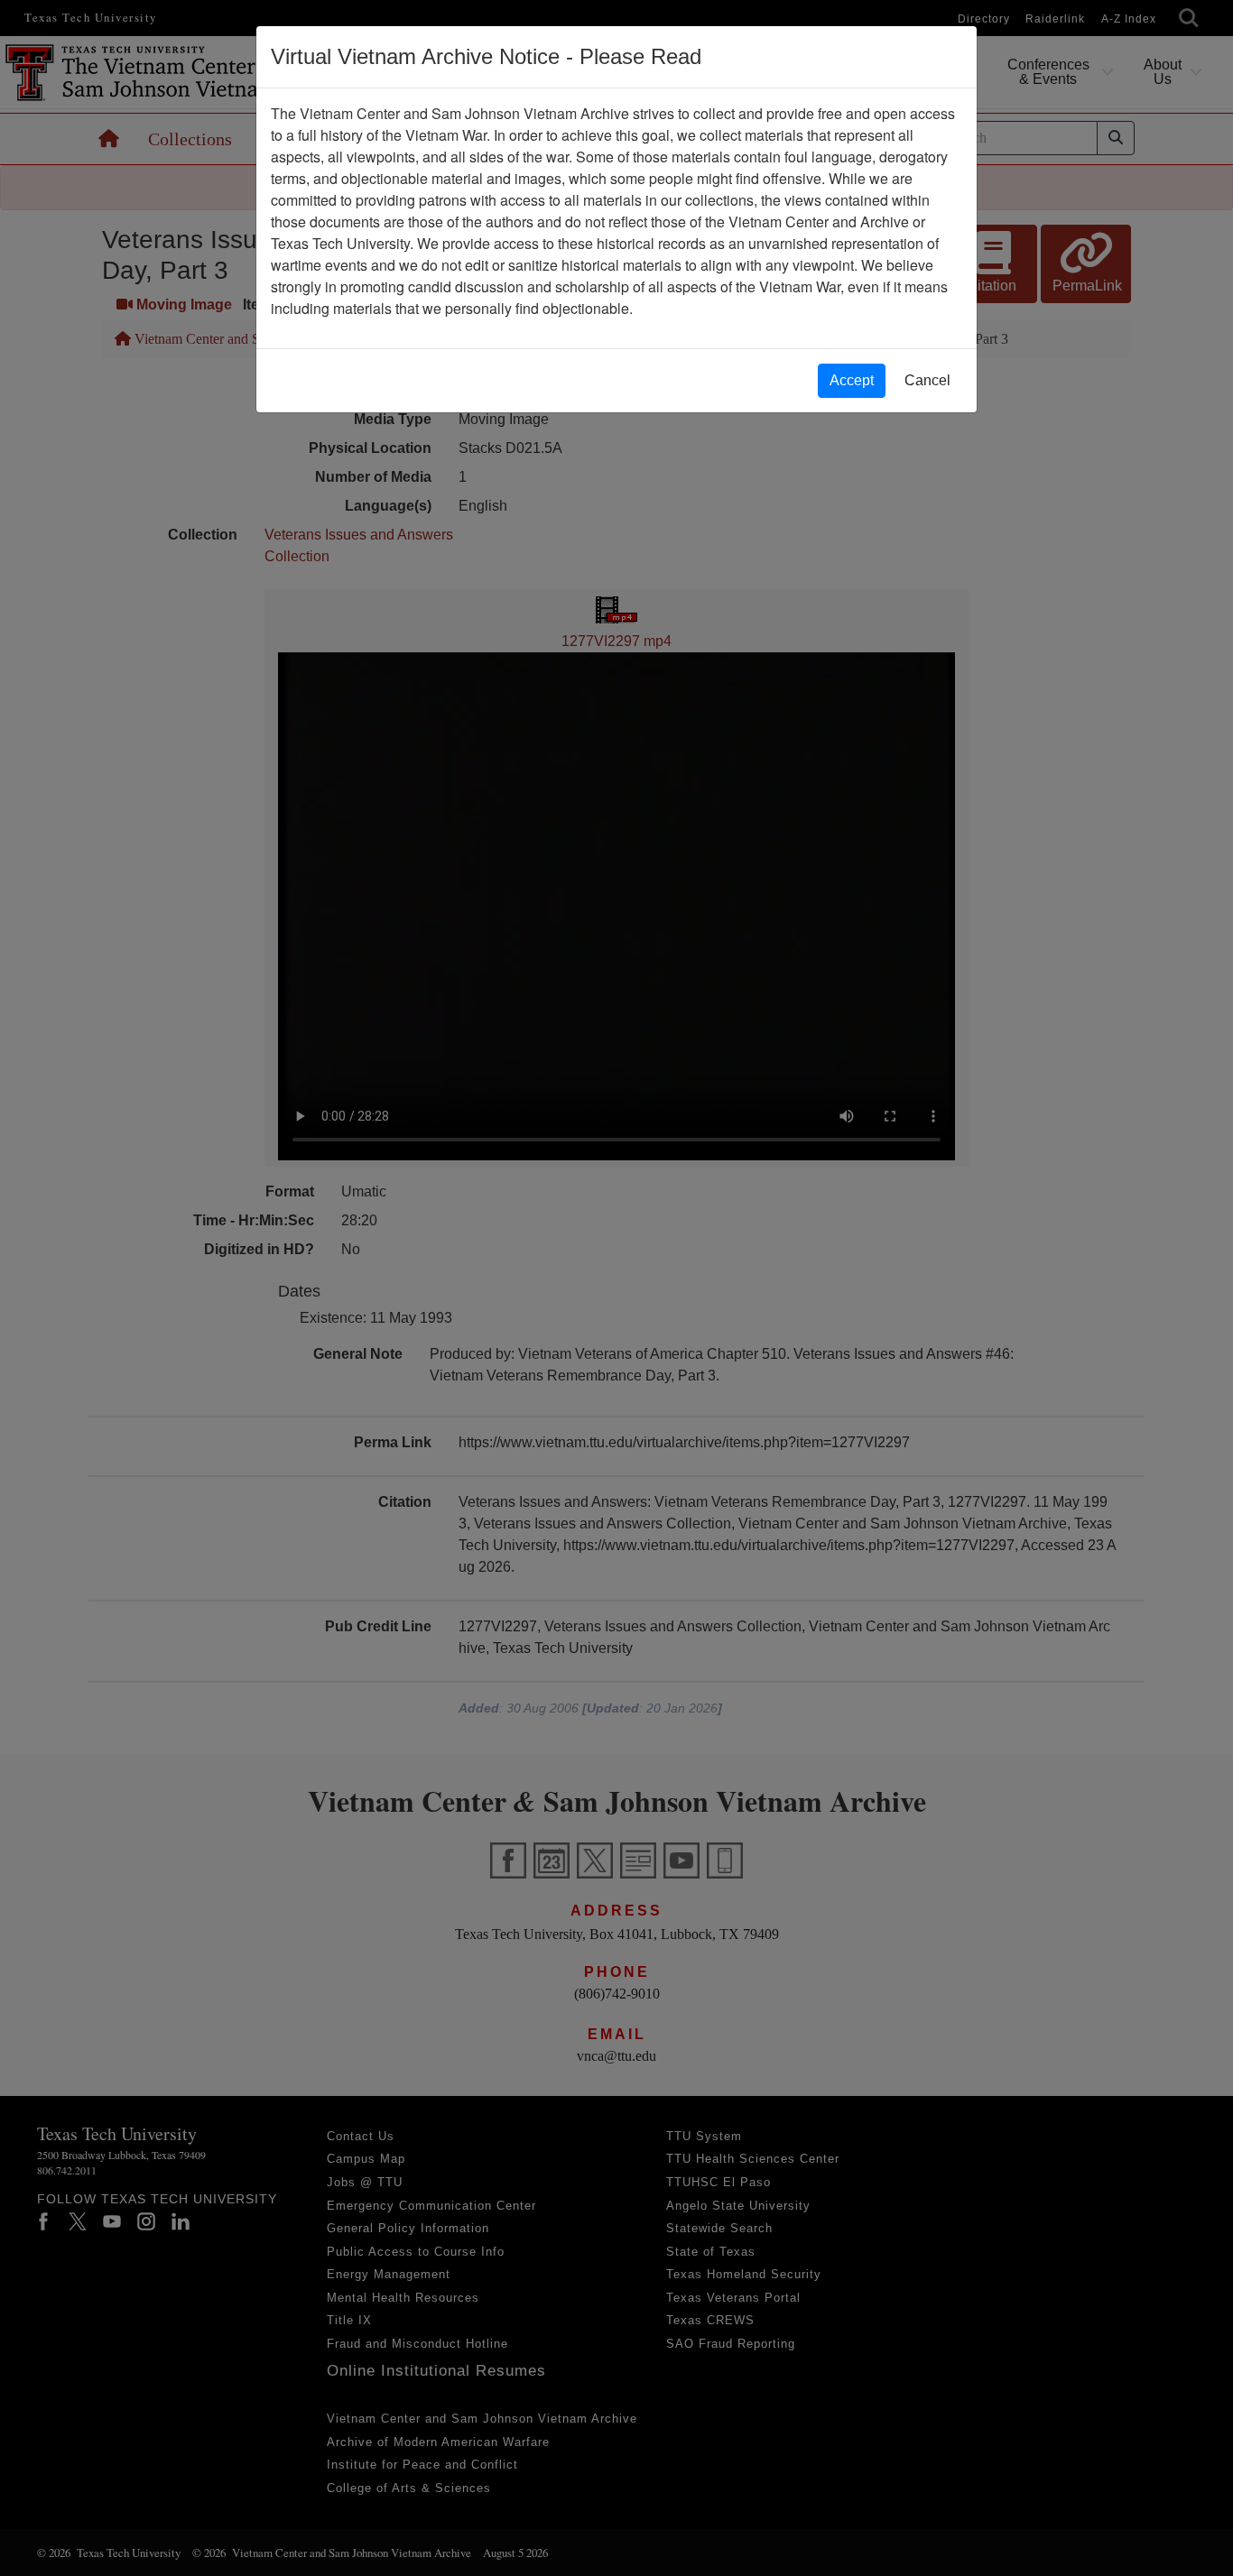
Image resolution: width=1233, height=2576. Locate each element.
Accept (852, 380)
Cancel (927, 380)
